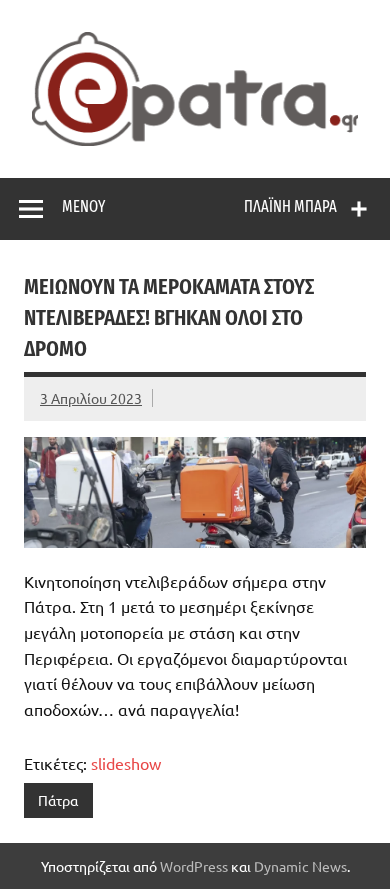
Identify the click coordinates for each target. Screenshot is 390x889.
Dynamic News (300, 866)
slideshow (126, 763)
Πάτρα (58, 800)
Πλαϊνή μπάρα (290, 206)
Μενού (83, 206)
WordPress (194, 866)
